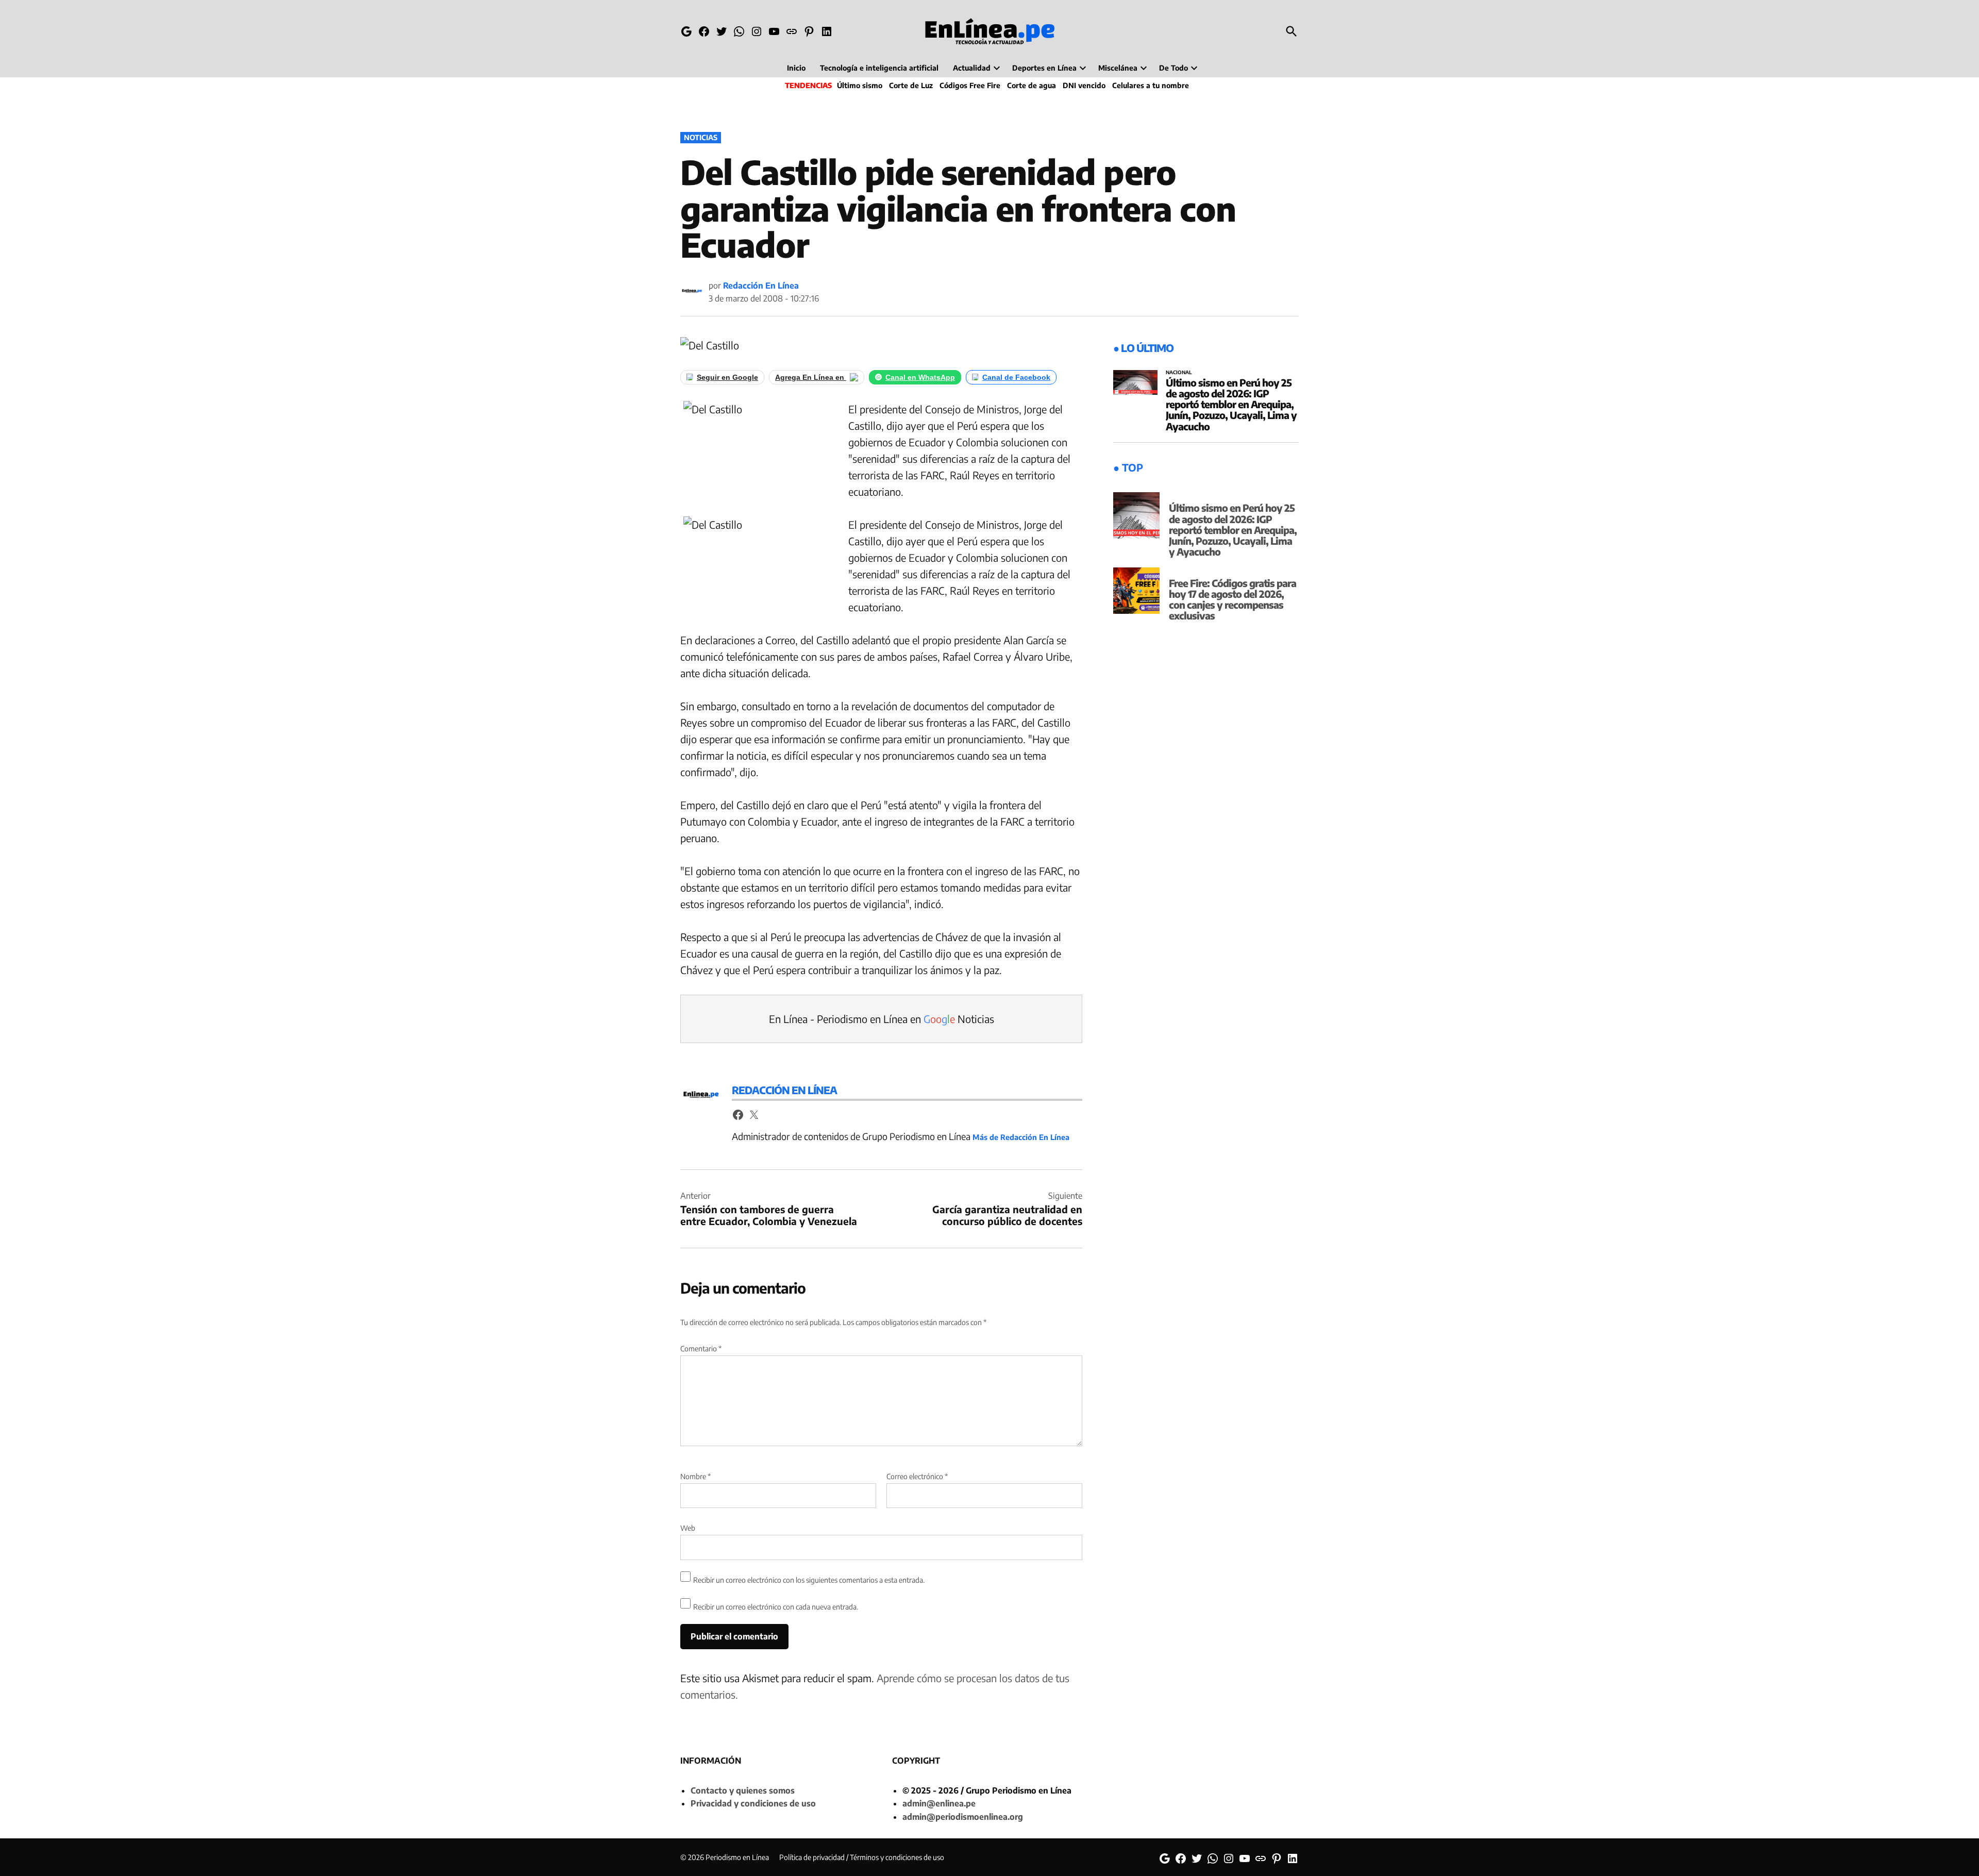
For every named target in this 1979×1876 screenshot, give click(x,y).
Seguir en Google (727, 377)
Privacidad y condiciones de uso (753, 1803)
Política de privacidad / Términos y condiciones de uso (862, 1857)
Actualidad (972, 68)
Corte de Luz (911, 85)
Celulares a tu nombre (1151, 85)
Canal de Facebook (1016, 377)
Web (688, 1528)
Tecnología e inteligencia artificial (879, 68)
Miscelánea (1118, 68)
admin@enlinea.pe (939, 1803)
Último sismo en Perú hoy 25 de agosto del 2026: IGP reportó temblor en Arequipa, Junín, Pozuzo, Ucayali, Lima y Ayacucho (1231, 404)
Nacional (1179, 373)
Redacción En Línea (761, 286)
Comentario (701, 1349)
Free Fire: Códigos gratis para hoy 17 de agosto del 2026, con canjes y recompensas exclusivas (1232, 599)
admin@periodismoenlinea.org (963, 1817)
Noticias (701, 137)
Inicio (796, 68)
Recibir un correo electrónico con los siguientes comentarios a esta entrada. (809, 1580)
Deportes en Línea (1044, 68)
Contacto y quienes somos (743, 1790)
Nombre (695, 1476)
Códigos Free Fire (970, 85)
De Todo (1173, 68)
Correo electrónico (917, 1476)
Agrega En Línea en (811, 377)
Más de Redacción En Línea (1021, 1137)
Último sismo (860, 85)
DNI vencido (1084, 85)
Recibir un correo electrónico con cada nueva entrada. (776, 1607)
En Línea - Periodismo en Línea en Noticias (882, 1019)
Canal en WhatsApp (920, 377)
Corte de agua (1032, 85)
